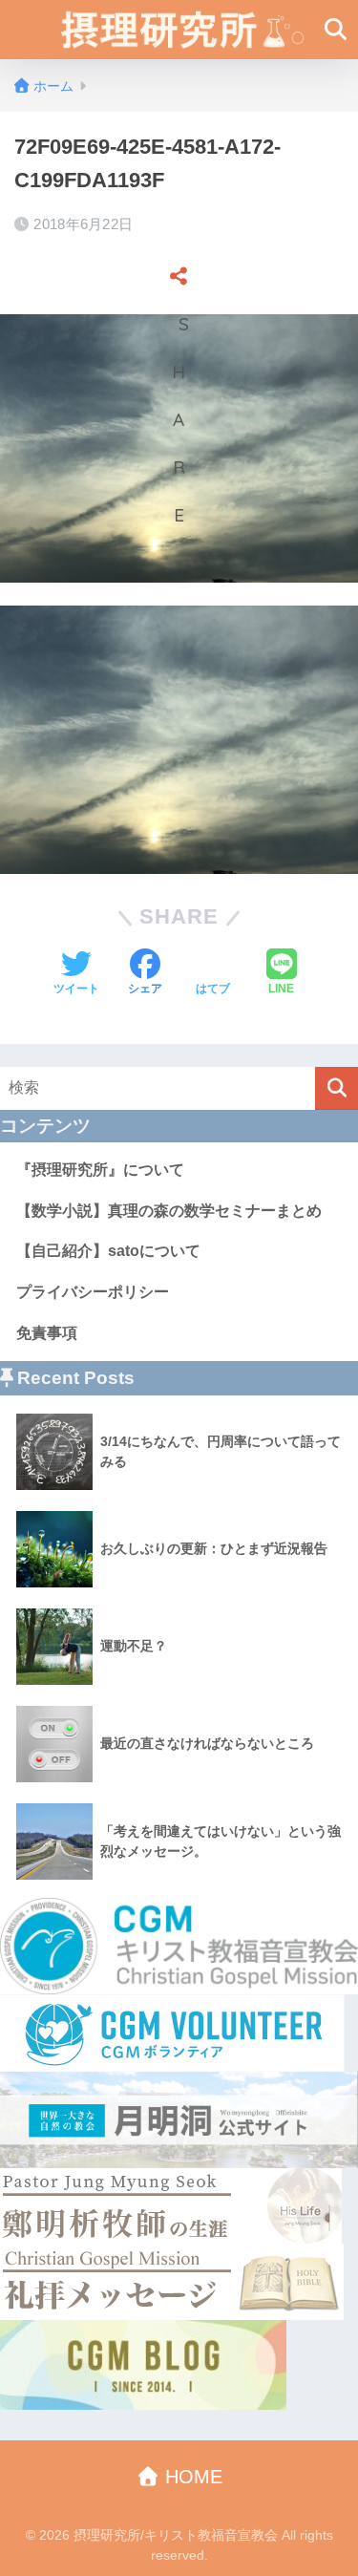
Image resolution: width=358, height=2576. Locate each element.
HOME (191, 2477)
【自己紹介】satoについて (108, 1251)
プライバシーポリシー (93, 1292)
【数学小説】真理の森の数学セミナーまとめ (169, 1211)
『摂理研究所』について (100, 1170)
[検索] (337, 1088)
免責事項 (47, 1333)
